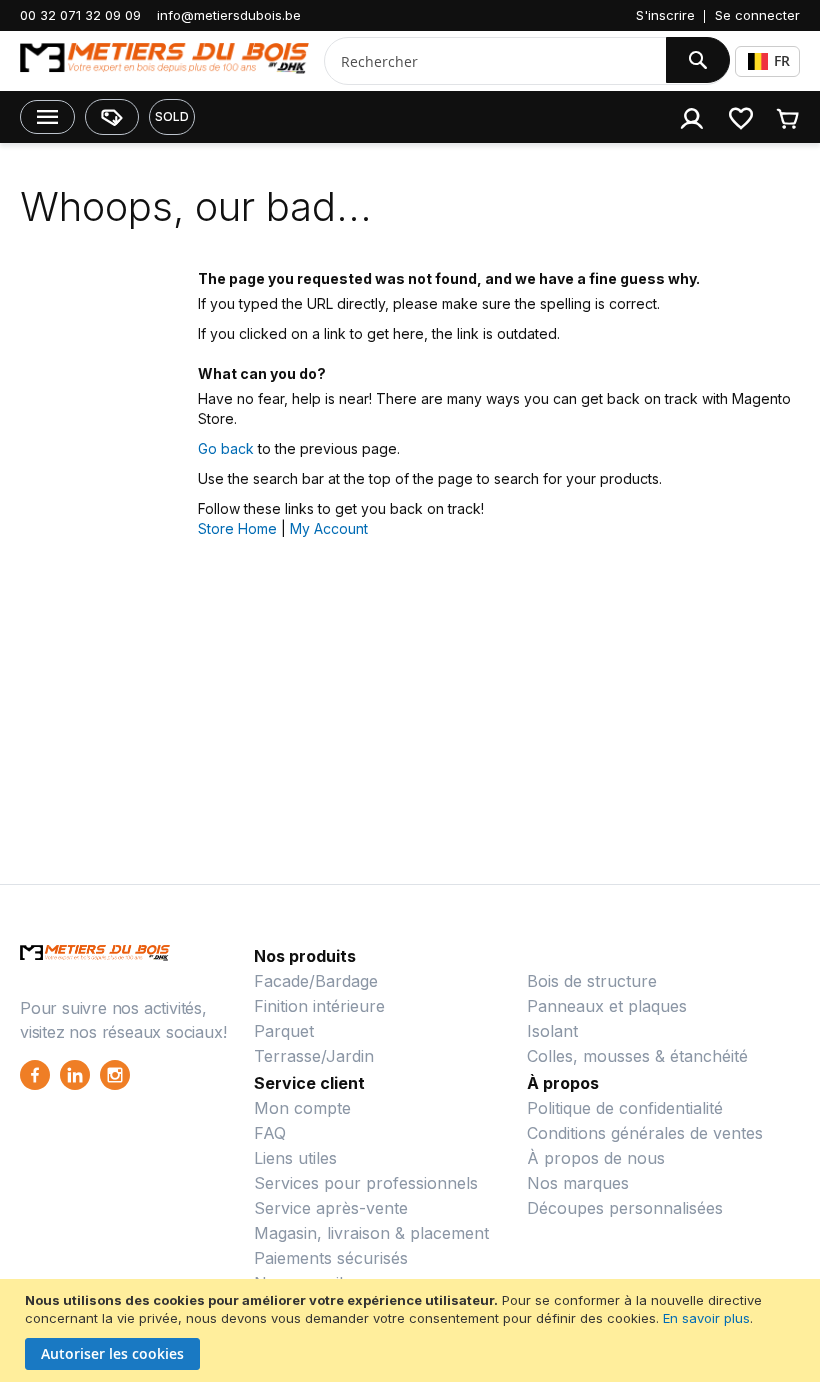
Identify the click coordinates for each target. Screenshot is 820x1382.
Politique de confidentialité (625, 1108)
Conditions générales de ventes (645, 1133)
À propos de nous (596, 1158)
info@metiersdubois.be (229, 15)
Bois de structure (592, 981)
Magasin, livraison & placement (371, 1233)
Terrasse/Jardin (314, 1056)
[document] (412, 1330)
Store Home (237, 528)
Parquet (284, 1031)
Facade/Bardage (316, 981)
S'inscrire (665, 15)
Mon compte (302, 1108)
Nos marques (578, 1183)
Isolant (552, 1031)
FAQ (270, 1133)
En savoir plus (706, 1318)
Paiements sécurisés (331, 1258)
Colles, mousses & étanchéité (637, 1056)
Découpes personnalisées (625, 1208)
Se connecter (757, 15)
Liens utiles (295, 1158)
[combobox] (487, 61)
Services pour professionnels (366, 1183)
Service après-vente (331, 1208)
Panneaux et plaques (607, 1006)
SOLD (172, 116)
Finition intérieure (319, 1006)
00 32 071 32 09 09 (80, 15)
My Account (329, 528)
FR (782, 60)
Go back (226, 448)
